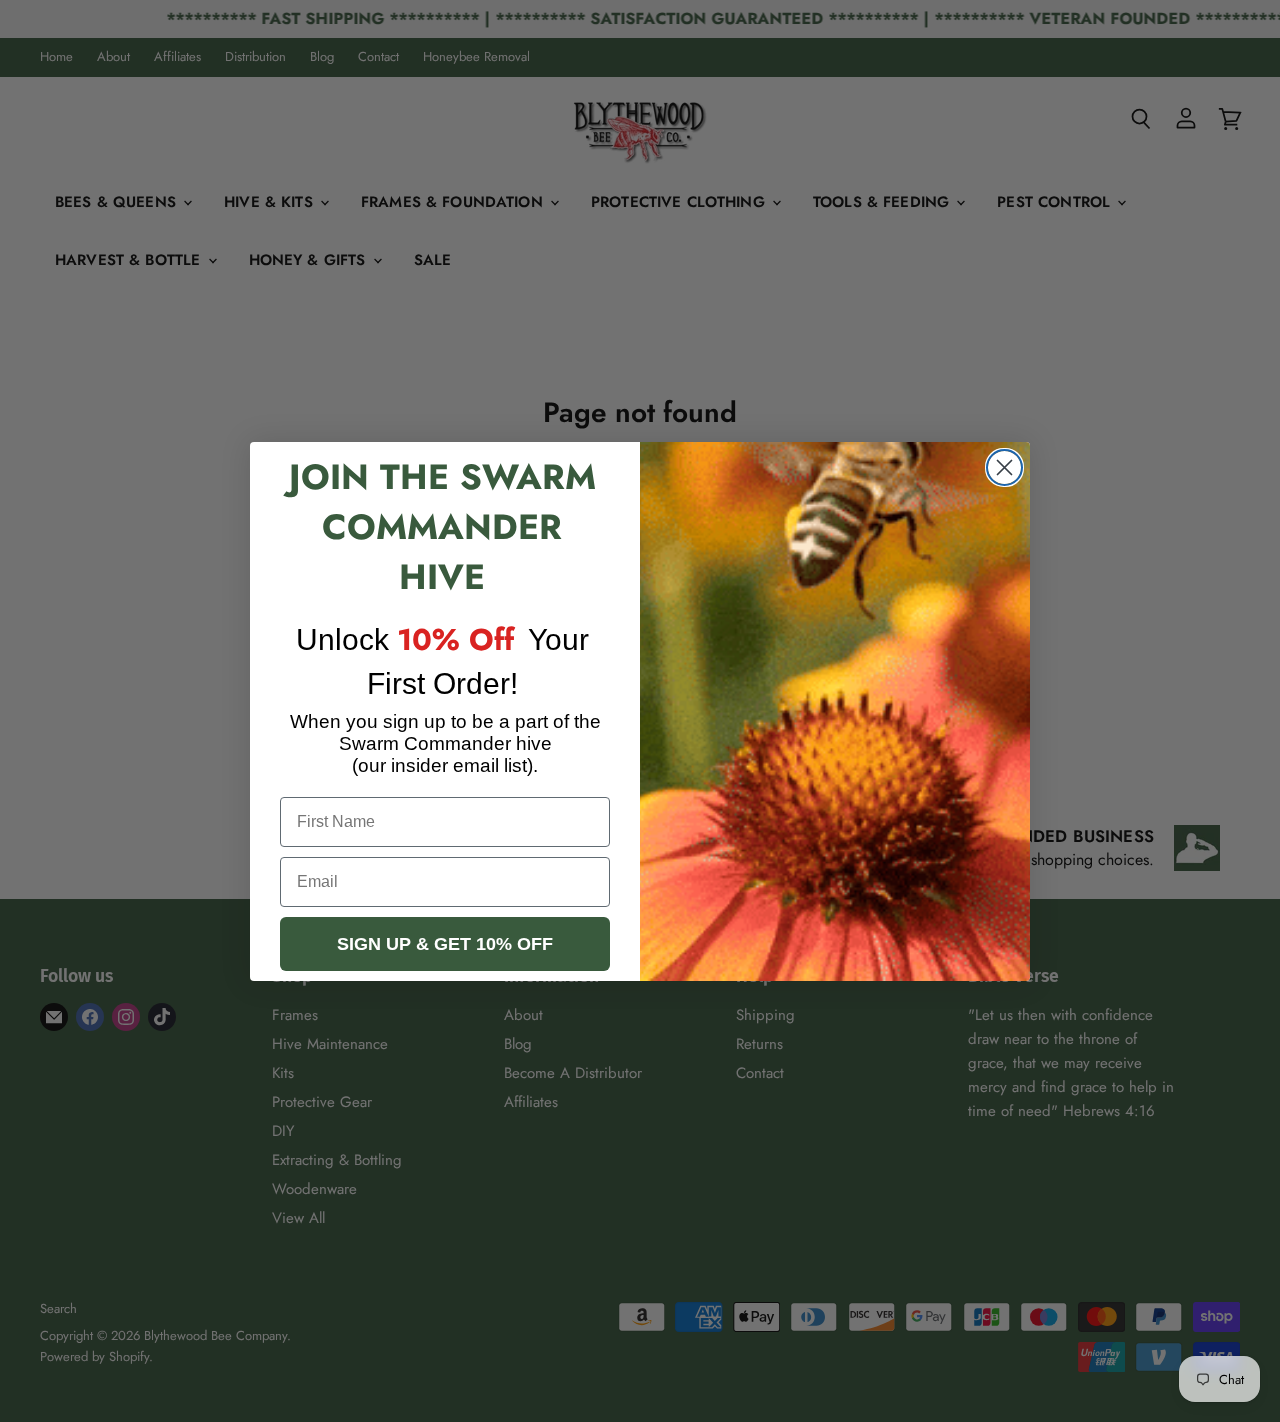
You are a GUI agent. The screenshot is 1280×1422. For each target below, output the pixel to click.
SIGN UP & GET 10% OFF (445, 944)
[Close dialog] (1004, 467)
